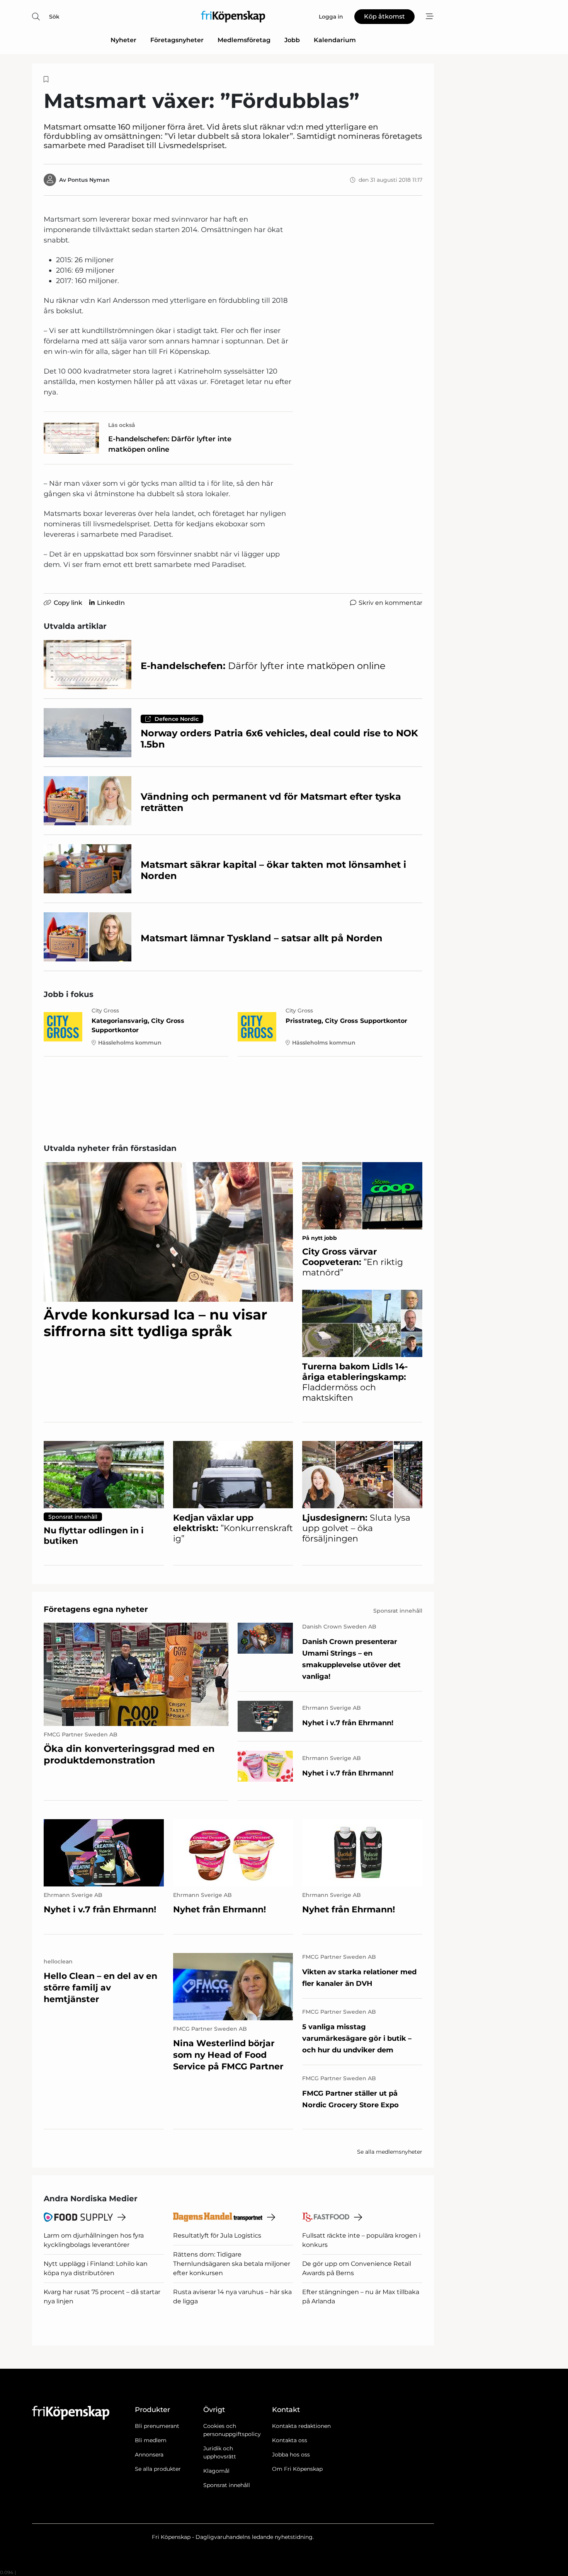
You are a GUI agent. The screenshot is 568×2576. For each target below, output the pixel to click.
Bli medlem (151, 2440)
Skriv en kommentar (390, 603)
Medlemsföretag (244, 40)
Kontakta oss (290, 2440)
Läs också (122, 425)
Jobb (292, 40)
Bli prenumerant (157, 2426)
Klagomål (216, 2471)
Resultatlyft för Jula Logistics (217, 2235)
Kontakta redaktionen (301, 2426)
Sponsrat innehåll (227, 2485)
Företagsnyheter (177, 40)
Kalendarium (335, 40)
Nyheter (123, 40)
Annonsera (149, 2455)
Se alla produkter (158, 2469)
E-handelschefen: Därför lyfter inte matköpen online (170, 444)
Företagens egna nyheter (96, 1609)
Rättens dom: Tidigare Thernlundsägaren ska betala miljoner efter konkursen (232, 2264)
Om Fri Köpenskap (297, 2469)
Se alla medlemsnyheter (390, 2152)
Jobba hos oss (291, 2455)
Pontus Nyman (89, 180)
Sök (54, 17)
